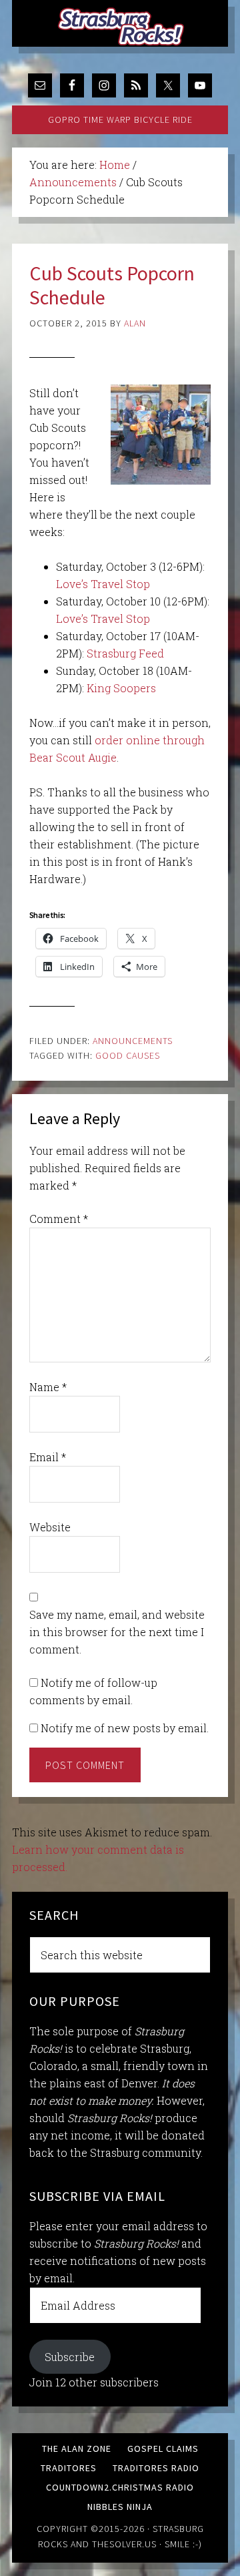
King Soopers (121, 688)
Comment (59, 1219)
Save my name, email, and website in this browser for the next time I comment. (117, 1632)
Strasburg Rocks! (123, 27)
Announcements (133, 1041)
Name (48, 1387)
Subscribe (70, 2357)
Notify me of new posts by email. (125, 1728)
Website (50, 1527)
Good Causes (128, 1055)
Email (48, 1457)
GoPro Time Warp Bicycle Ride (120, 119)
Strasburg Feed (125, 653)
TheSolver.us (124, 2544)
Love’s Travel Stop (103, 584)
